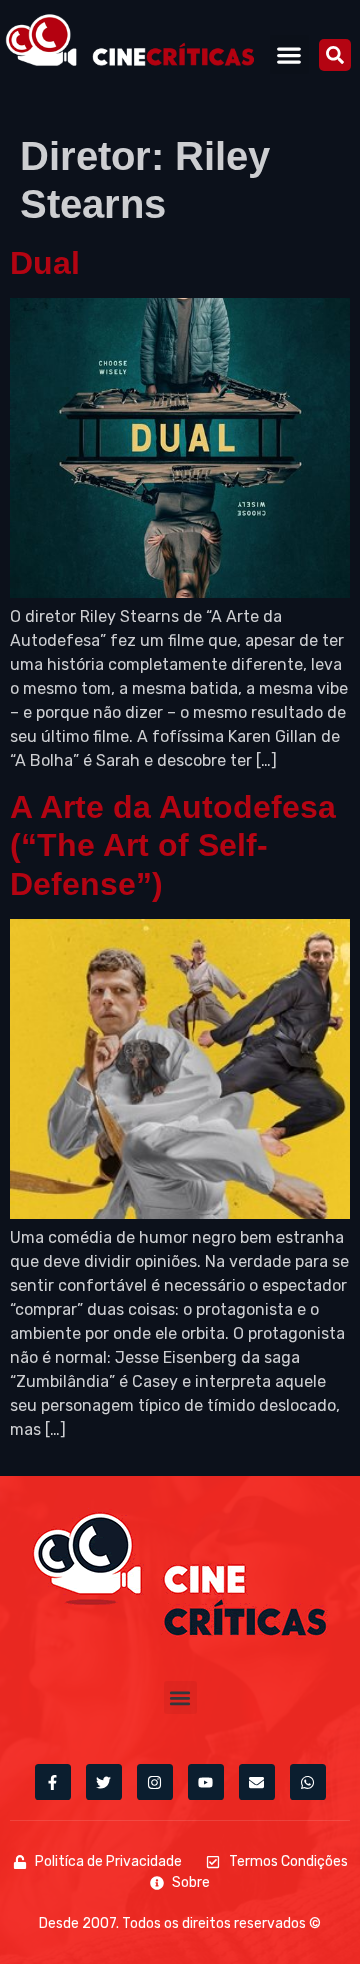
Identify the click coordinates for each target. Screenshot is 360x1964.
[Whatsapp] (308, 1782)
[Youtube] (206, 1782)
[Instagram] (155, 1782)
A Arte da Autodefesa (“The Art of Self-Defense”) (173, 845)
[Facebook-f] (53, 1782)
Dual (45, 263)
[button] (289, 54)
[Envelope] (257, 1782)
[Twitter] (104, 1782)
